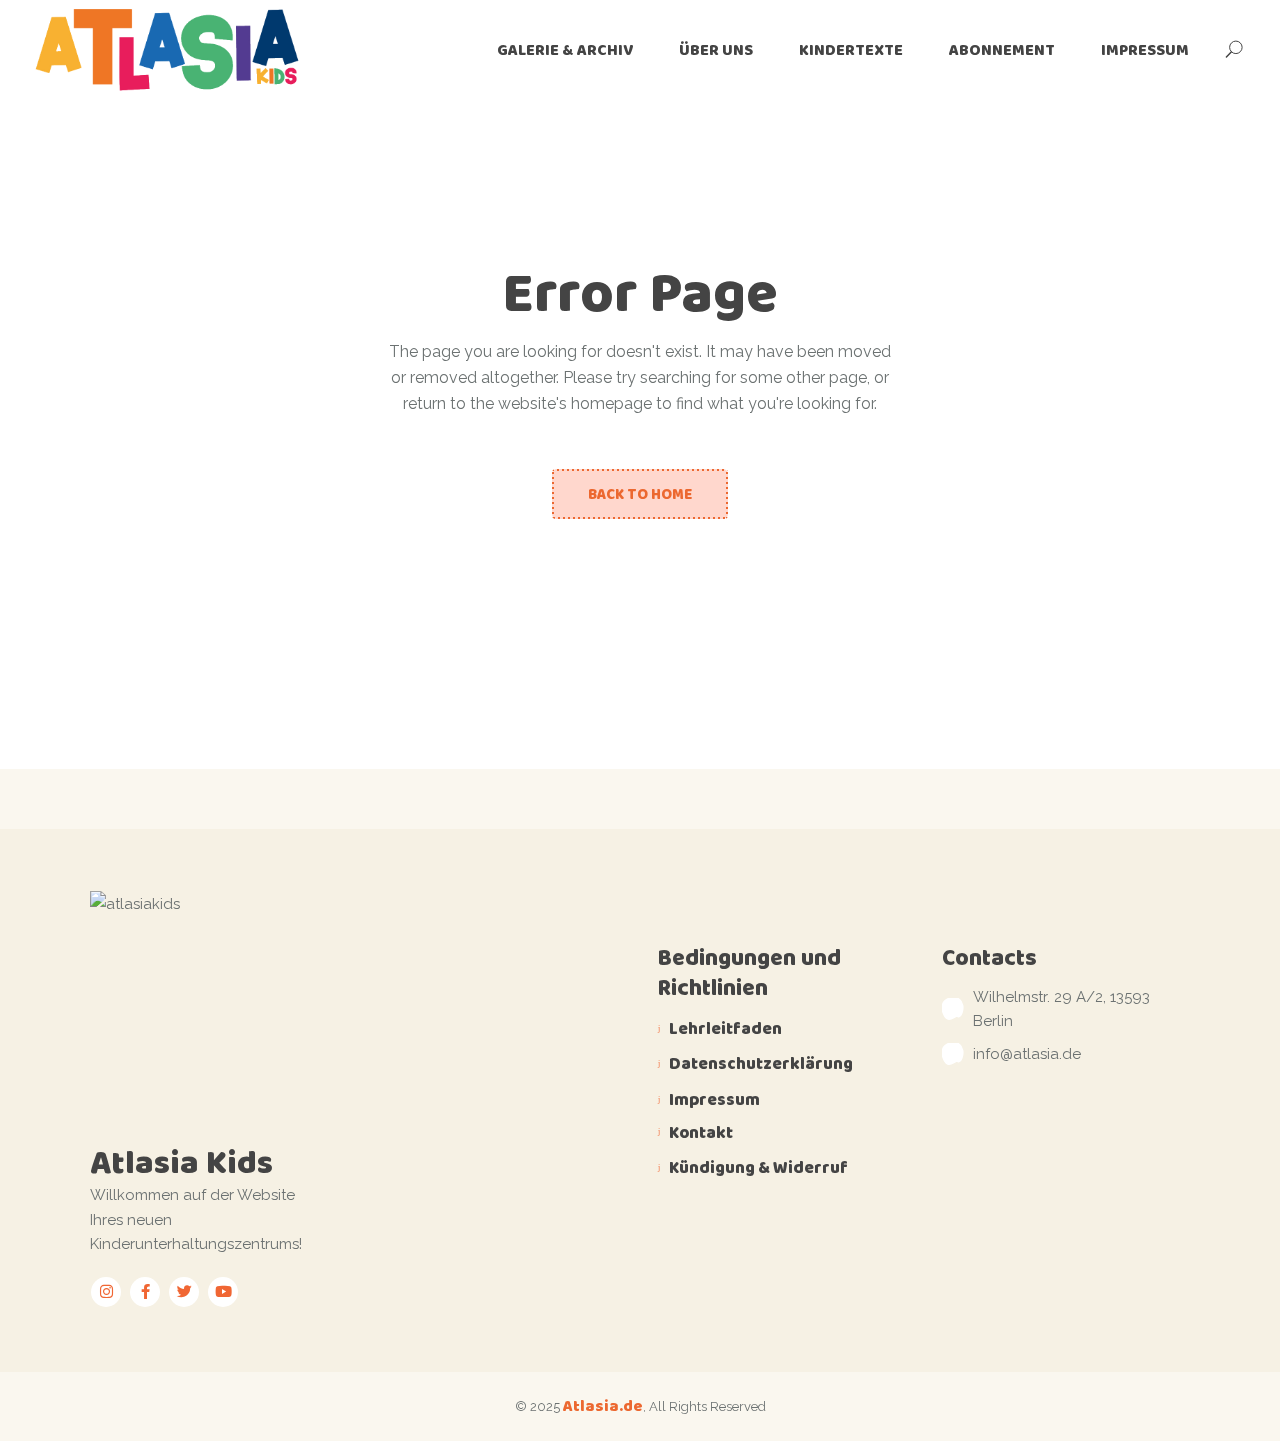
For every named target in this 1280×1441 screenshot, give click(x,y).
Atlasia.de (603, 1405)
